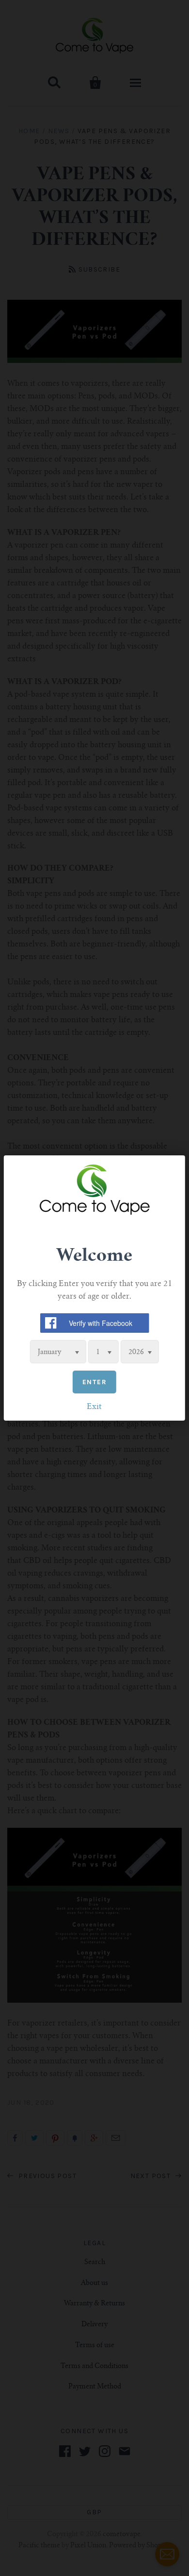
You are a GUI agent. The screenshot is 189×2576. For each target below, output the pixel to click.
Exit (94, 1407)
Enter (94, 1382)
